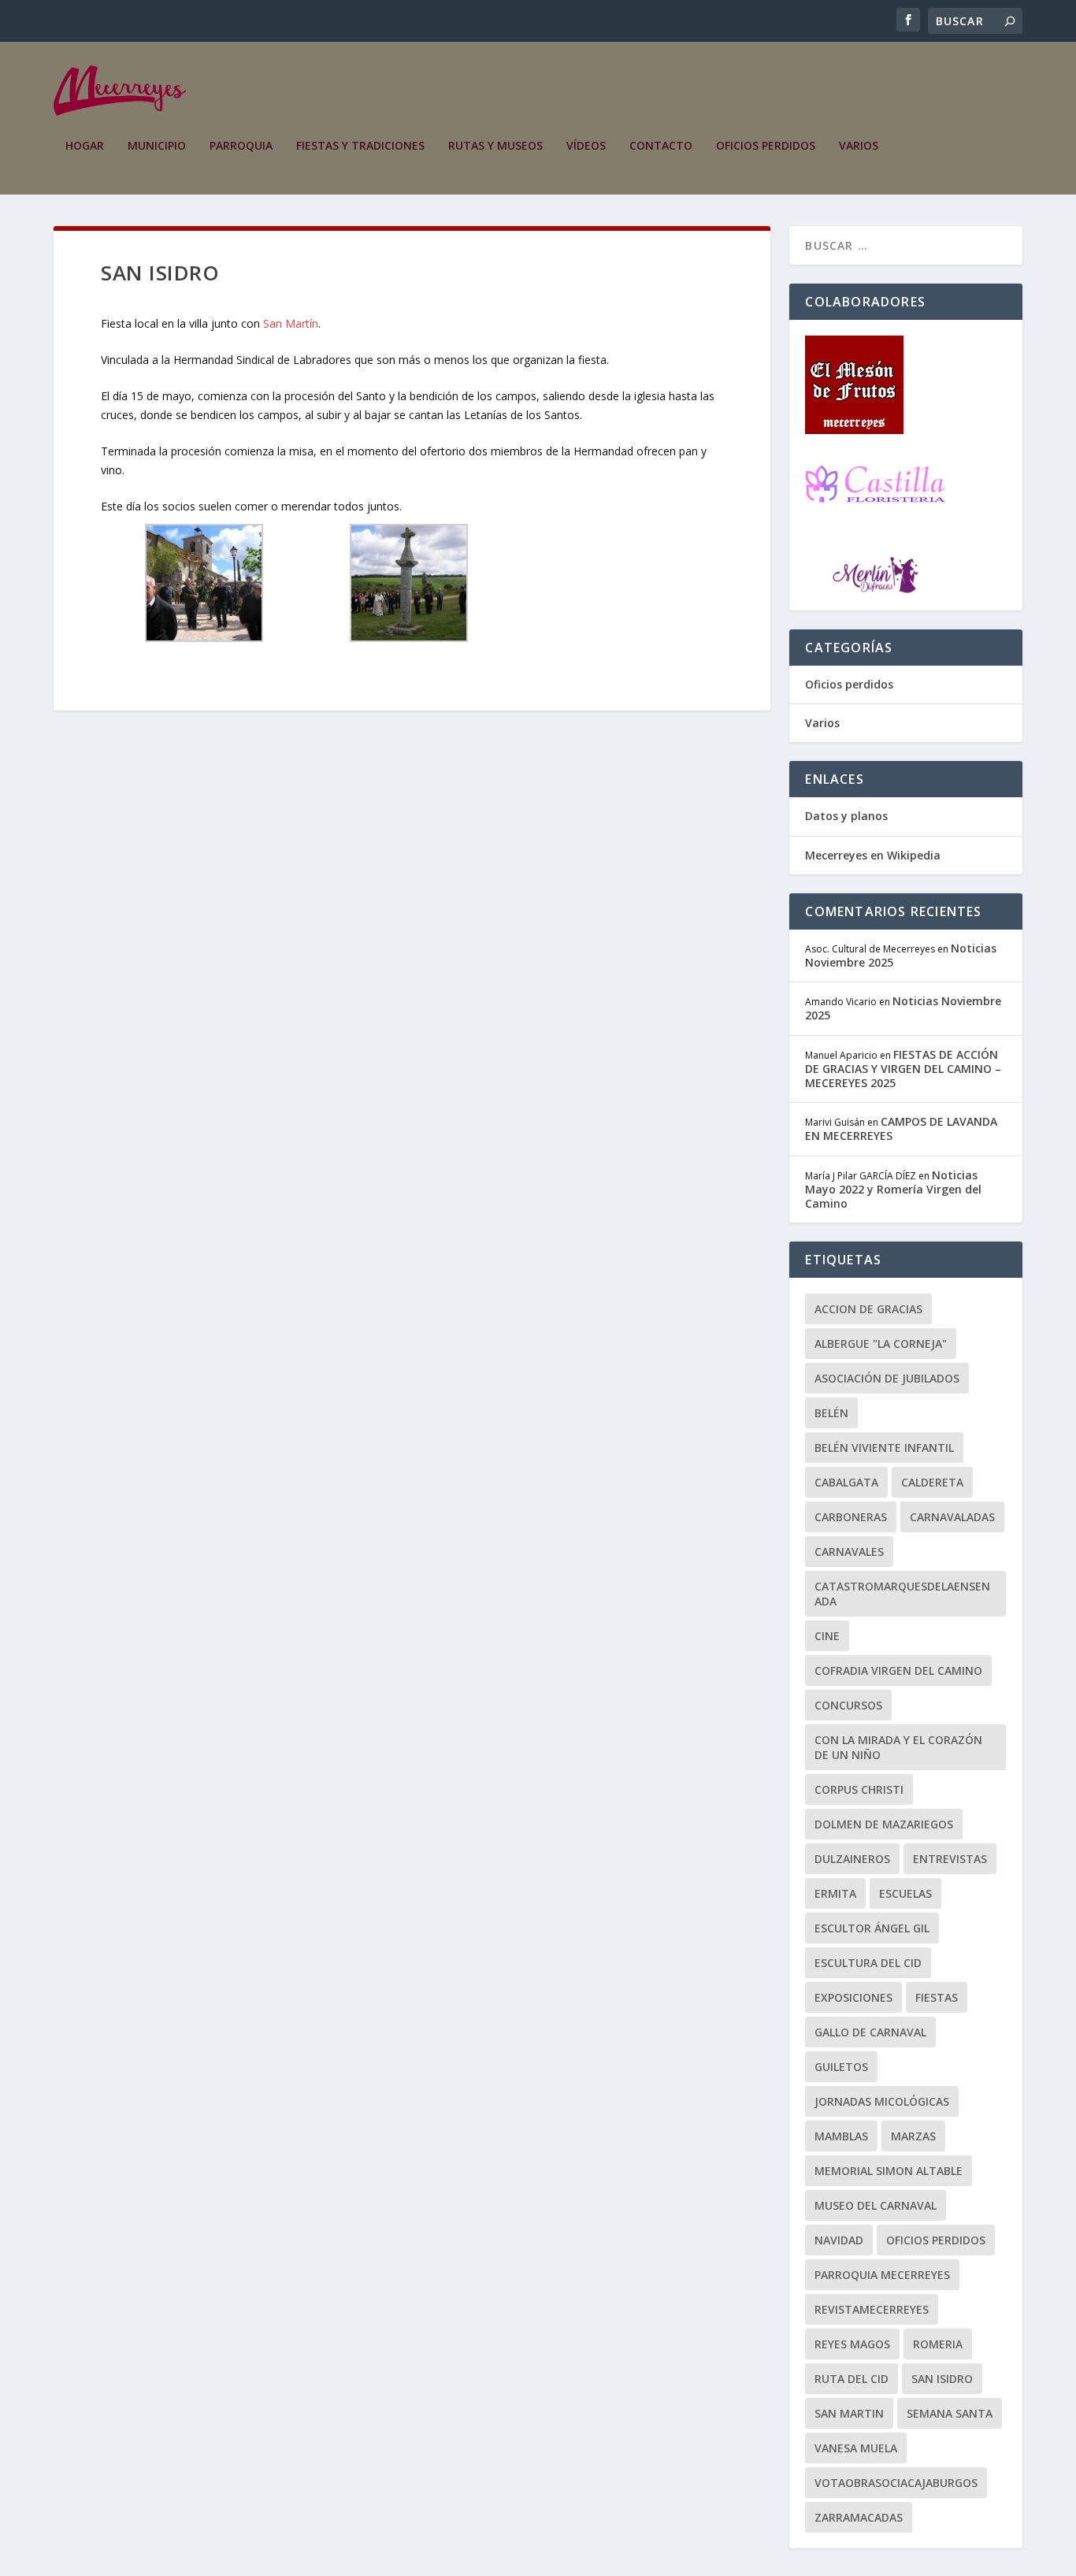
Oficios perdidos (766, 146)
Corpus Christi (859, 1789)
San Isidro (942, 2379)
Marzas (913, 2136)
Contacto (661, 146)
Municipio (157, 146)
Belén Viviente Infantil (884, 1448)
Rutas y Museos (495, 146)
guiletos (841, 2067)
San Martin (849, 2413)
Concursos (848, 1705)
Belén (831, 1413)
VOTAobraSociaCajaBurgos (896, 2483)
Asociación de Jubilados (887, 1378)
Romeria (938, 2344)
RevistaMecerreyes (872, 2309)
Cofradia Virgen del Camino (898, 1670)
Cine (827, 1636)
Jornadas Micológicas (882, 2101)
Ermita (835, 1893)
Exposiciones (853, 1997)
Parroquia (241, 146)
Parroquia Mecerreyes (882, 2275)
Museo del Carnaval (876, 2205)
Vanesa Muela (856, 2448)
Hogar (85, 146)
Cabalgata (846, 1482)
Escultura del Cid (868, 1963)
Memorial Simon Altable (889, 2171)
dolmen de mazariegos (884, 1824)
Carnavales (849, 1552)
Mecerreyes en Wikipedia (873, 855)
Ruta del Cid (852, 2379)
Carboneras (851, 1517)
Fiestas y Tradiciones (360, 146)
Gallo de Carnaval (870, 2032)
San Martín (291, 323)
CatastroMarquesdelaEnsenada (902, 1594)
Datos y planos (846, 816)
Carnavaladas (952, 1517)
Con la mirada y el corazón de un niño (898, 1747)
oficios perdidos (936, 2240)
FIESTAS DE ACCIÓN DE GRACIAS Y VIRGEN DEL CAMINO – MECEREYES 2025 (903, 1069)
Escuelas (905, 1893)
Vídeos (586, 146)
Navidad (839, 2240)
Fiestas (937, 1997)
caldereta (932, 1482)
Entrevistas (950, 1859)
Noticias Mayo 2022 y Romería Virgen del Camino (893, 1189)
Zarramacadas (859, 2517)
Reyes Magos (852, 2344)
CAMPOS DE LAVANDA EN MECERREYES (901, 1128)
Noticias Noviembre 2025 (903, 1008)
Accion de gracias (868, 1309)
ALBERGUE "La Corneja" (881, 1344)
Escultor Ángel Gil (872, 1928)
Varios (859, 146)
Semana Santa (950, 2413)
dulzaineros (852, 1859)
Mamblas (841, 2136)
